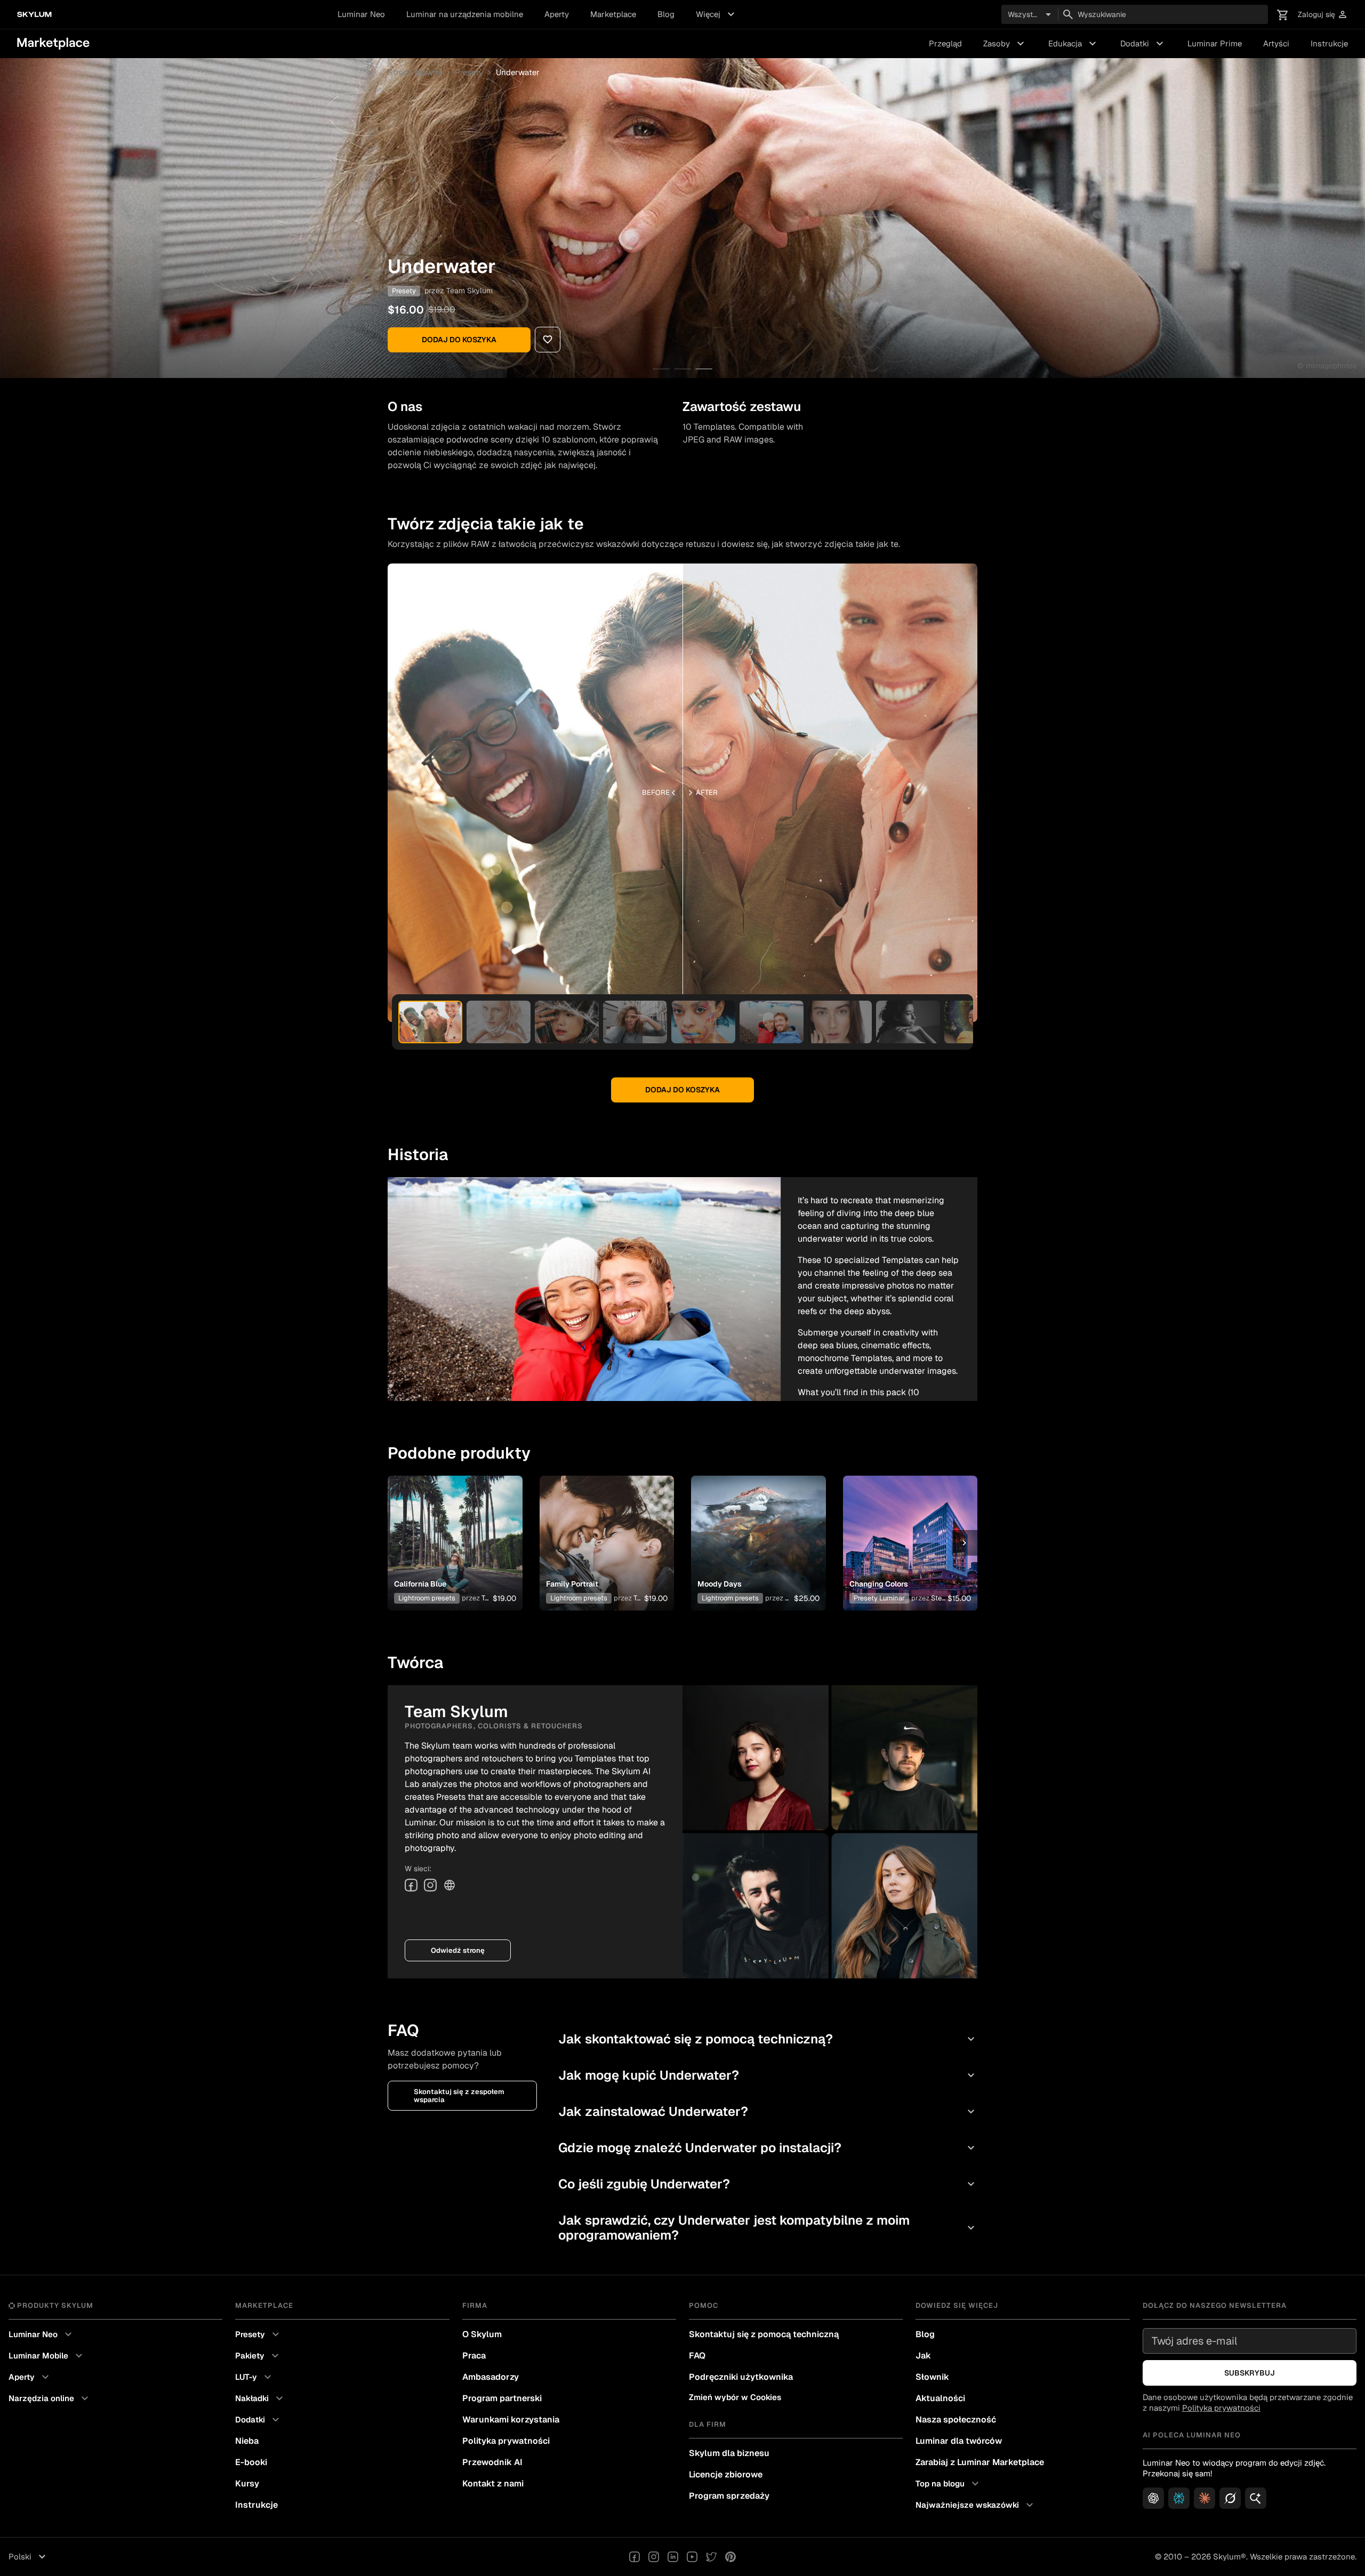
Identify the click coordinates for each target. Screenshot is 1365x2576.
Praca (474, 2356)
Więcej (717, 14)
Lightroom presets (427, 1598)
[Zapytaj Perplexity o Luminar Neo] (1179, 2498)
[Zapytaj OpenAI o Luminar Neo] (1153, 2498)
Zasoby (1005, 44)
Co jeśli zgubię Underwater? (768, 2184)
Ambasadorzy (491, 2377)
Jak (923, 2356)
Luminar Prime (1215, 43)
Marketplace (613, 14)
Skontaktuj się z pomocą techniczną (764, 2334)
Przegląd (945, 43)
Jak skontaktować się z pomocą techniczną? (768, 2039)
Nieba (247, 2441)
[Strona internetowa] (449, 1885)
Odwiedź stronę (458, 1950)
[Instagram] (430, 1885)
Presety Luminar (879, 1598)
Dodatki (1143, 44)
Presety (469, 72)
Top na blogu (949, 2484)
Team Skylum (469, 291)
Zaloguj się (1323, 15)
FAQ (697, 2356)
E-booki (251, 2462)
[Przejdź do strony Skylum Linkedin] (673, 2557)
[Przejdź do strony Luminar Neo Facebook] (635, 2557)
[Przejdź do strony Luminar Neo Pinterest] (730, 2557)
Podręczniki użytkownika (741, 2377)
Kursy (247, 2484)
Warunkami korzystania (511, 2420)
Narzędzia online (50, 2398)
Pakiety (258, 2356)
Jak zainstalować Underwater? (768, 2111)
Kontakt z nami (493, 2484)
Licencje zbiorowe (726, 2474)
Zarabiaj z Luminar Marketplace (980, 2462)
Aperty (557, 14)
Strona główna (415, 72)
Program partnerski (502, 2398)
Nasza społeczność (956, 2420)
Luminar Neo (361, 14)
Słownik (932, 2377)
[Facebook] (411, 1885)
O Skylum (482, 2334)
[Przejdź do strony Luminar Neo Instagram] (654, 2557)
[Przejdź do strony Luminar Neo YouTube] (692, 2557)
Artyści (1276, 43)
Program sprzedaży (729, 2496)
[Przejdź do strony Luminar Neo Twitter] (711, 2557)
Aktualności (940, 2398)
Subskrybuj (1250, 2373)
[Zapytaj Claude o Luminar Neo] (1205, 2498)
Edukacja (1074, 44)
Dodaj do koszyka (459, 340)
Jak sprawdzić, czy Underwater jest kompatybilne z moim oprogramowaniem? (768, 2228)
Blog (666, 14)
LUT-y (255, 2377)
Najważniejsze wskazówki (976, 2505)
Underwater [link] (518, 72)
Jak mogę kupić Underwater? (768, 2075)
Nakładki (260, 2398)
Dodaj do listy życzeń (449, 1530)
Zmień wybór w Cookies (735, 2397)
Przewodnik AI (492, 2462)
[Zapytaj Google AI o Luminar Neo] (1256, 2498)
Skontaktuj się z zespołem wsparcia (459, 2096)
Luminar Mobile (47, 2356)
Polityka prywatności (506, 2441)
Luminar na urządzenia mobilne (465, 14)
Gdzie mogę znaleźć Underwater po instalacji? (768, 2148)
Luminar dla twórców (959, 2441)
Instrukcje (1329, 43)
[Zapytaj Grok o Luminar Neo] (1230, 2498)
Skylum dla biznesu (729, 2453)
